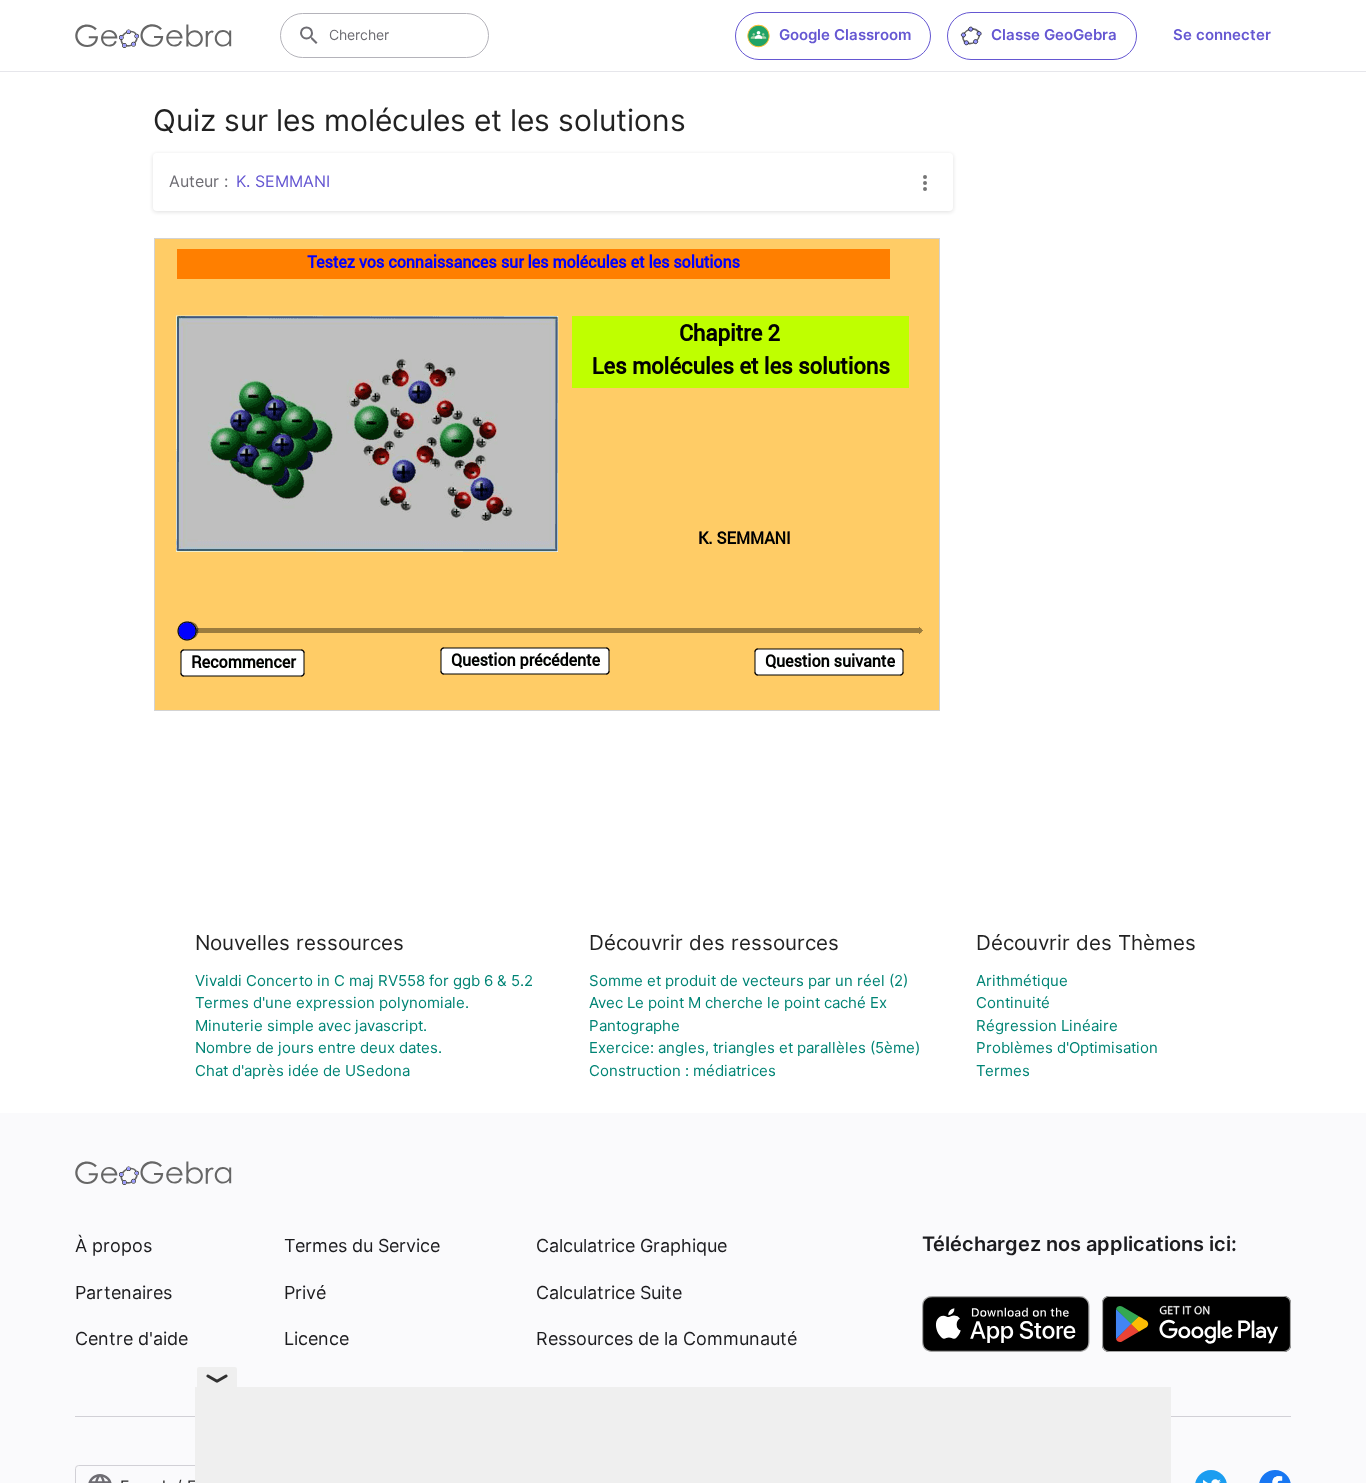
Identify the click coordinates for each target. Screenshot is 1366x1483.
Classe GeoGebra (1054, 34)
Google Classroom (845, 34)
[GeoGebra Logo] (153, 36)
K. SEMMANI (283, 181)
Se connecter (1222, 34)
